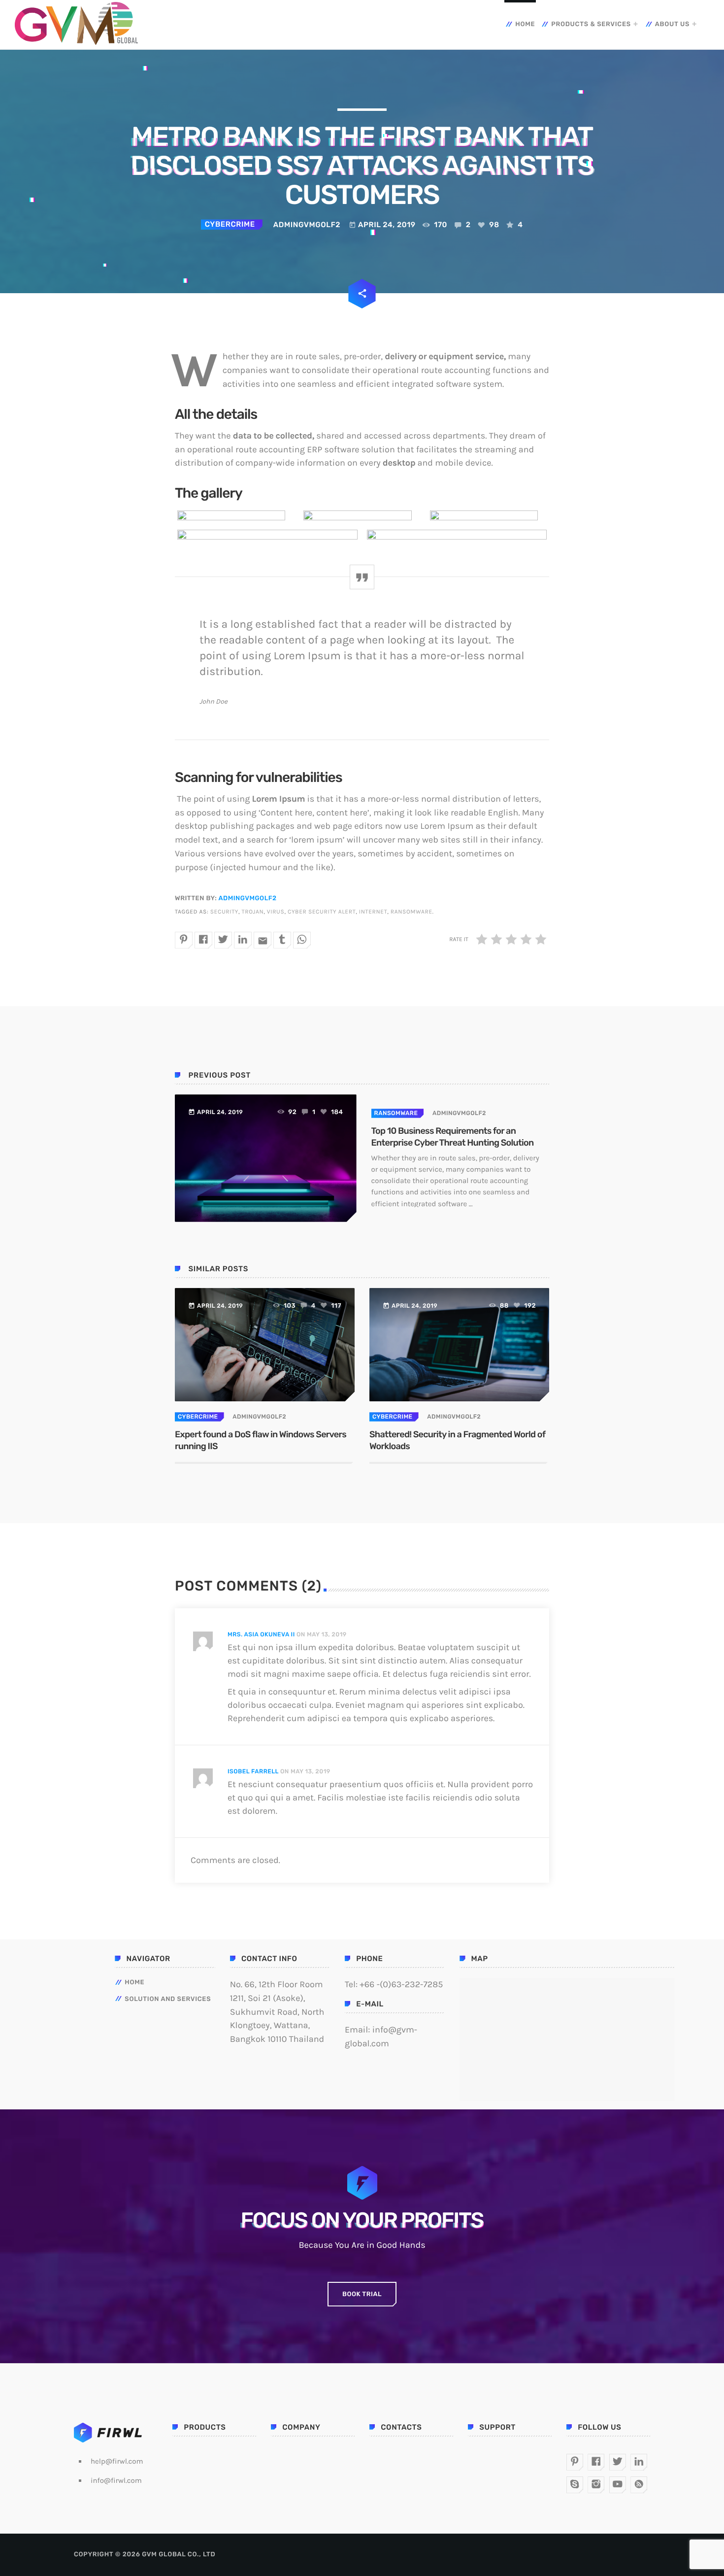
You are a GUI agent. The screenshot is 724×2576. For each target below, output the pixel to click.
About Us (672, 24)
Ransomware (396, 1113)
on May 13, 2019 (322, 1634)
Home (525, 24)
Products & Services (591, 24)
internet (373, 912)
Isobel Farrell (253, 1771)
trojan (253, 912)
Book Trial (362, 2294)
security (224, 912)
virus (276, 912)
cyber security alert (322, 912)
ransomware (411, 912)
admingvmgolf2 (247, 898)
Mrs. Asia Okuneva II (261, 1634)
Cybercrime (230, 224)
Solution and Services (168, 1999)
